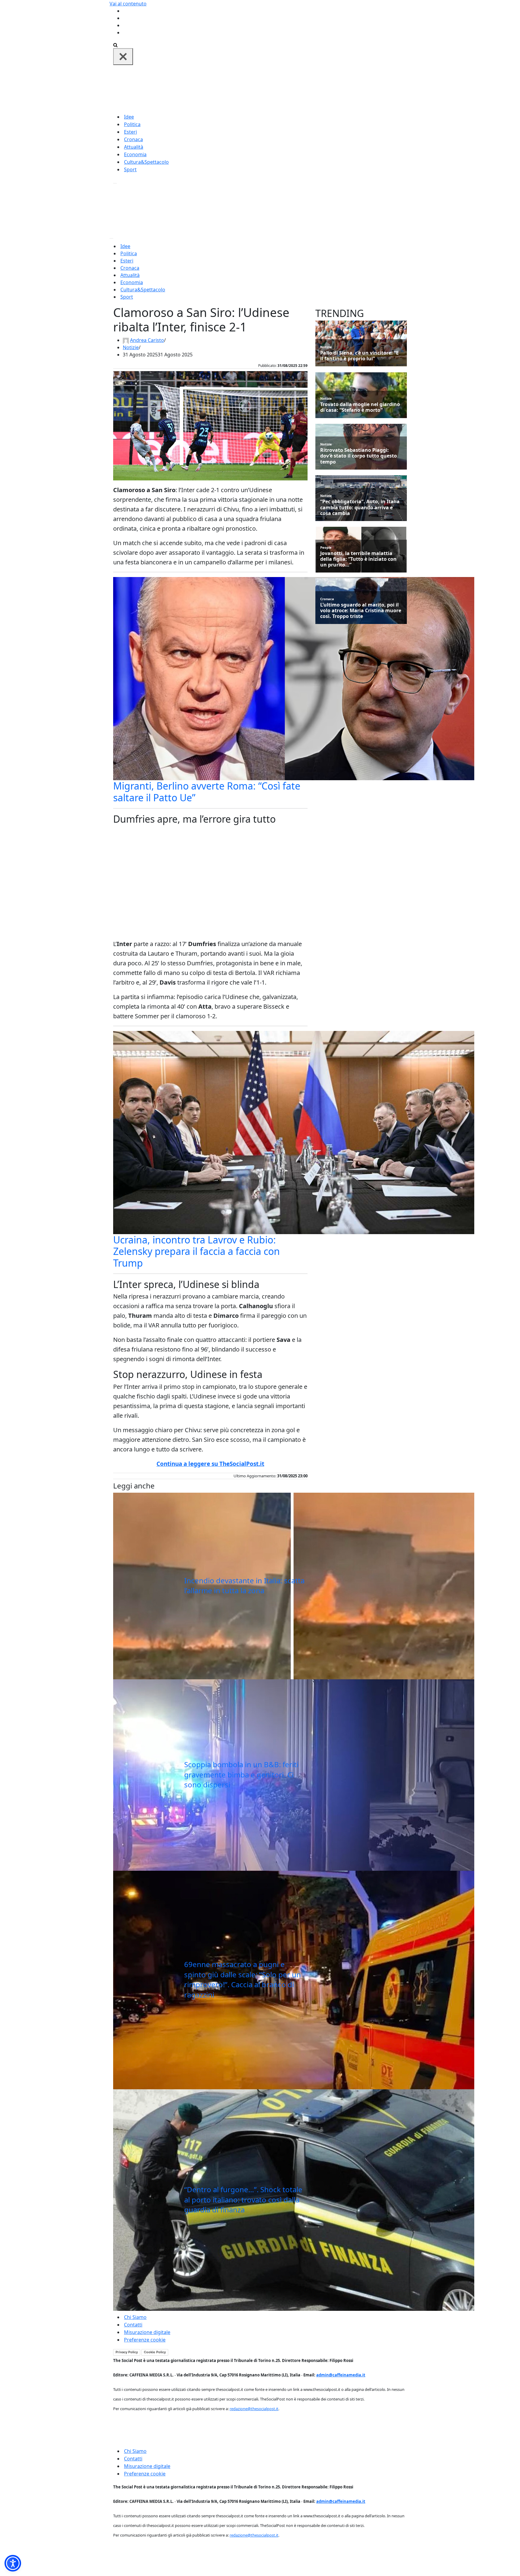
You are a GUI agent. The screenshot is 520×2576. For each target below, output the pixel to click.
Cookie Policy (155, 2352)
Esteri (130, 132)
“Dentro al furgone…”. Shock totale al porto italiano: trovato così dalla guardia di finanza (243, 2199)
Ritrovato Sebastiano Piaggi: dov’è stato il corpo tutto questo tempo (359, 456)
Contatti (133, 2325)
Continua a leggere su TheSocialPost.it (210, 1464)
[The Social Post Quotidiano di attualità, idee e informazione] (289, 88)
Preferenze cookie (145, 2340)
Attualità (134, 147)
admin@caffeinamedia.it (341, 2375)
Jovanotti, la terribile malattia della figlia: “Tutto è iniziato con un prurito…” (358, 559)
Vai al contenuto (128, 4)
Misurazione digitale (147, 2332)
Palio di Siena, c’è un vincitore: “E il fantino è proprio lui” (359, 356)
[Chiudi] (123, 57)
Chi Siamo (135, 2317)
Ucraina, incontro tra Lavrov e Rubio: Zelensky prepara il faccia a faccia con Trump (197, 1251)
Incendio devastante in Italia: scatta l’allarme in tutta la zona (244, 1586)
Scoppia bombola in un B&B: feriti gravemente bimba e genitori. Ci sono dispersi (241, 1774)
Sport (130, 169)
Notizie (131, 347)
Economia (135, 154)
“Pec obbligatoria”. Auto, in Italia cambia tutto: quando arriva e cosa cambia (360, 507)
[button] (13, 2563)
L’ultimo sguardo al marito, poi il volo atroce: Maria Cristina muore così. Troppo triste (361, 611)
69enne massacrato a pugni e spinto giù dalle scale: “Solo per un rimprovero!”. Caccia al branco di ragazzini (243, 1979)
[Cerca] (115, 45)
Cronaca (133, 139)
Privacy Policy (127, 2352)
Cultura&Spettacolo (146, 162)
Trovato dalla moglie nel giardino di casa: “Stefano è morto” (360, 407)
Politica (132, 124)
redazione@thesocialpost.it (254, 2409)
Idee (129, 117)
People (326, 547)
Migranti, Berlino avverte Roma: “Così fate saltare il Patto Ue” (207, 791)
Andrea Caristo (147, 340)
